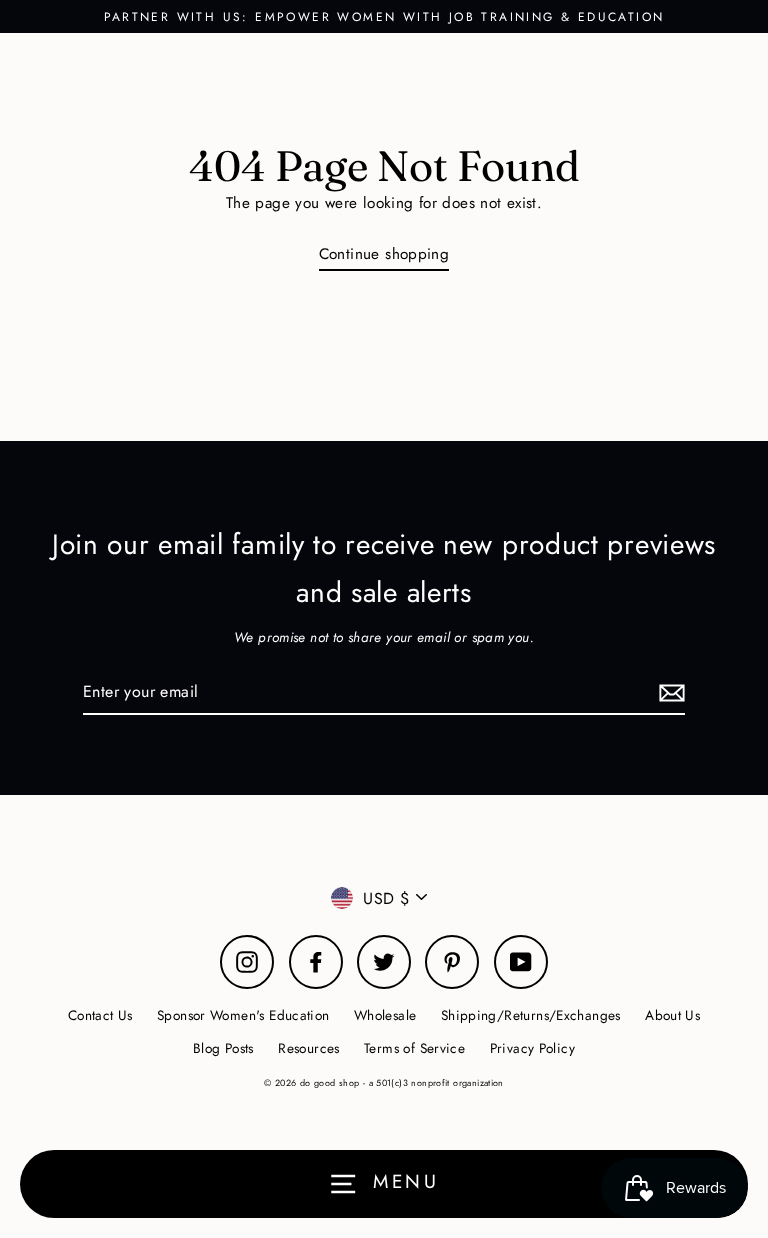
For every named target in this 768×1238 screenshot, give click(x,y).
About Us (672, 1015)
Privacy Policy (532, 1048)
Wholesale (385, 1015)
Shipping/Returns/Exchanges (531, 1015)
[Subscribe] (669, 692)
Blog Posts (223, 1048)
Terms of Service (414, 1048)
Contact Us (100, 1015)
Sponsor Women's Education (243, 1015)
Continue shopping (384, 254)
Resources (308, 1048)
